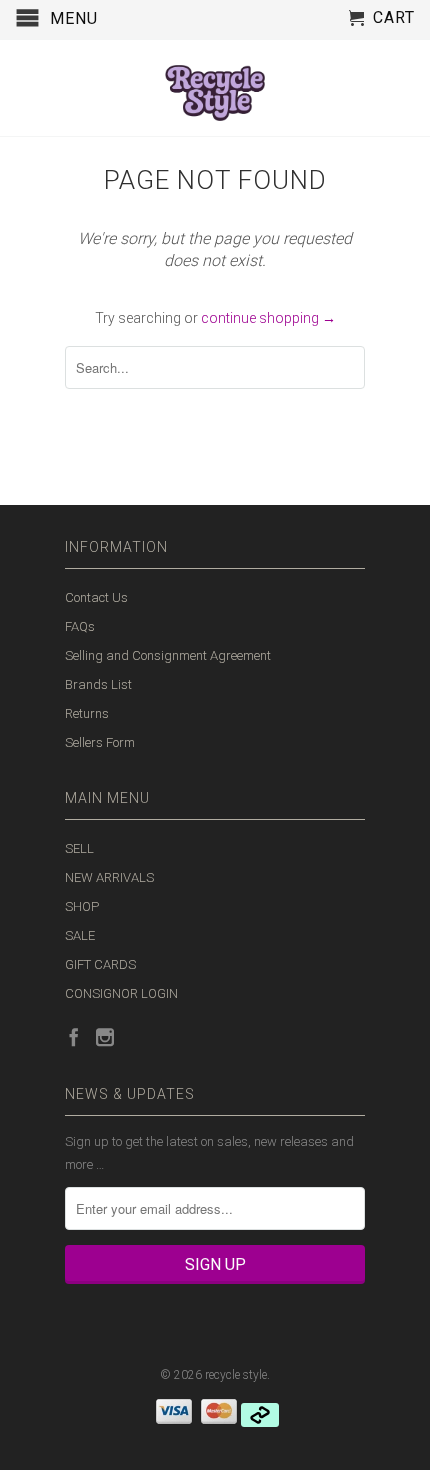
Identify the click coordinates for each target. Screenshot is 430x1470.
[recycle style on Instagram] (105, 1037)
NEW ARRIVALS (109, 877)
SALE (80, 935)
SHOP (82, 906)
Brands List (98, 684)
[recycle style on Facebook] (74, 1037)
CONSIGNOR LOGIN (121, 993)
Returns (87, 713)
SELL (79, 848)
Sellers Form (100, 742)
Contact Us (96, 597)
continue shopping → (268, 318)
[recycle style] (215, 88)
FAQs (80, 626)
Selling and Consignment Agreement (168, 655)
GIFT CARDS (100, 964)
